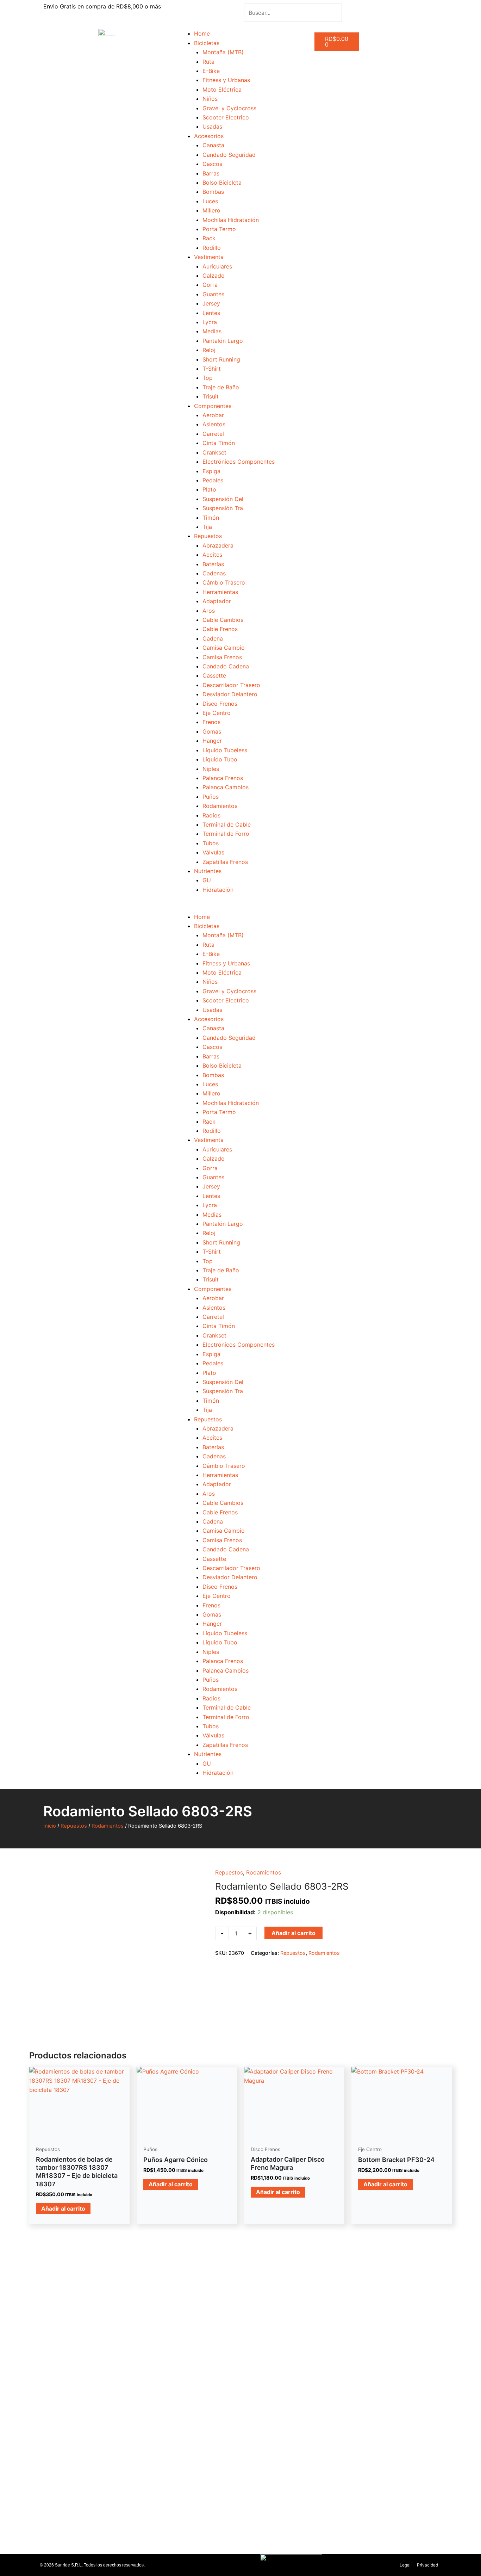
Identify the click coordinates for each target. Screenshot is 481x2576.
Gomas (212, 731)
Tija (207, 527)
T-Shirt (212, 369)
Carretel (213, 434)
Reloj (209, 350)
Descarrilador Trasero (231, 685)
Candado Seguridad (229, 155)
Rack (209, 238)
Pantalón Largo (223, 341)
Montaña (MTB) (223, 52)
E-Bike (211, 71)
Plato (209, 489)
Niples (211, 769)
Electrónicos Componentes (239, 462)
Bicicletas (207, 43)
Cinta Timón (219, 443)
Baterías (213, 564)
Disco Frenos (220, 704)
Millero (211, 210)
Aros (209, 611)
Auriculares (217, 266)
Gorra (210, 285)
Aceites (212, 555)
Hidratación (218, 890)
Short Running (221, 359)
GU (207, 880)
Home (202, 33)
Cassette (214, 675)
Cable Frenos (220, 629)
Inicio (50, 1826)
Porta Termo (219, 229)
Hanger (212, 741)
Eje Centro (217, 713)
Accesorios (209, 136)
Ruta (208, 62)
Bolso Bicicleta (222, 183)
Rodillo (212, 248)
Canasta (213, 145)
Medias (212, 331)
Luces (210, 201)
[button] (241, 907)
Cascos (212, 164)
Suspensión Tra (223, 508)
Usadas (212, 126)
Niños (210, 99)
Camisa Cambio (224, 648)
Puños (211, 797)
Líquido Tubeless (225, 750)
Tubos (211, 843)
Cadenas (214, 573)
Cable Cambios (223, 620)
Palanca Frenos (223, 778)
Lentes (211, 313)
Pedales (213, 480)
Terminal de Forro (226, 834)
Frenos (211, 722)
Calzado (214, 276)
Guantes (213, 294)
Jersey (211, 303)
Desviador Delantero (230, 694)
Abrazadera (218, 545)
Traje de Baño (221, 387)
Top (208, 378)
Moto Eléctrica (222, 89)
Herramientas (220, 592)
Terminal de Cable (227, 824)
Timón (211, 518)
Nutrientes (208, 871)
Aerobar (213, 415)
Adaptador (217, 601)
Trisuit (211, 396)
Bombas (213, 192)
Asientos (214, 424)
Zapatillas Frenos (225, 862)
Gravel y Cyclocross (229, 108)
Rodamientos (220, 806)
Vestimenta (209, 257)
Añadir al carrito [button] (63, 2209)
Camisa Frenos (222, 657)
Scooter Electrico (226, 117)
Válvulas (213, 852)
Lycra (210, 322)
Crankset (214, 452)
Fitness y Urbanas (226, 80)
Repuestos (208, 536)
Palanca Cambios (226, 787)
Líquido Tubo (220, 759)
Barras (211, 173)
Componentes (213, 406)
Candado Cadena (226, 666)
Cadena (213, 638)
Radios (211, 815)
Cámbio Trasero (224, 582)
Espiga (211, 471)
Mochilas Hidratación (231, 220)
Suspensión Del (223, 499)
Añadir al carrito (293, 1933)
